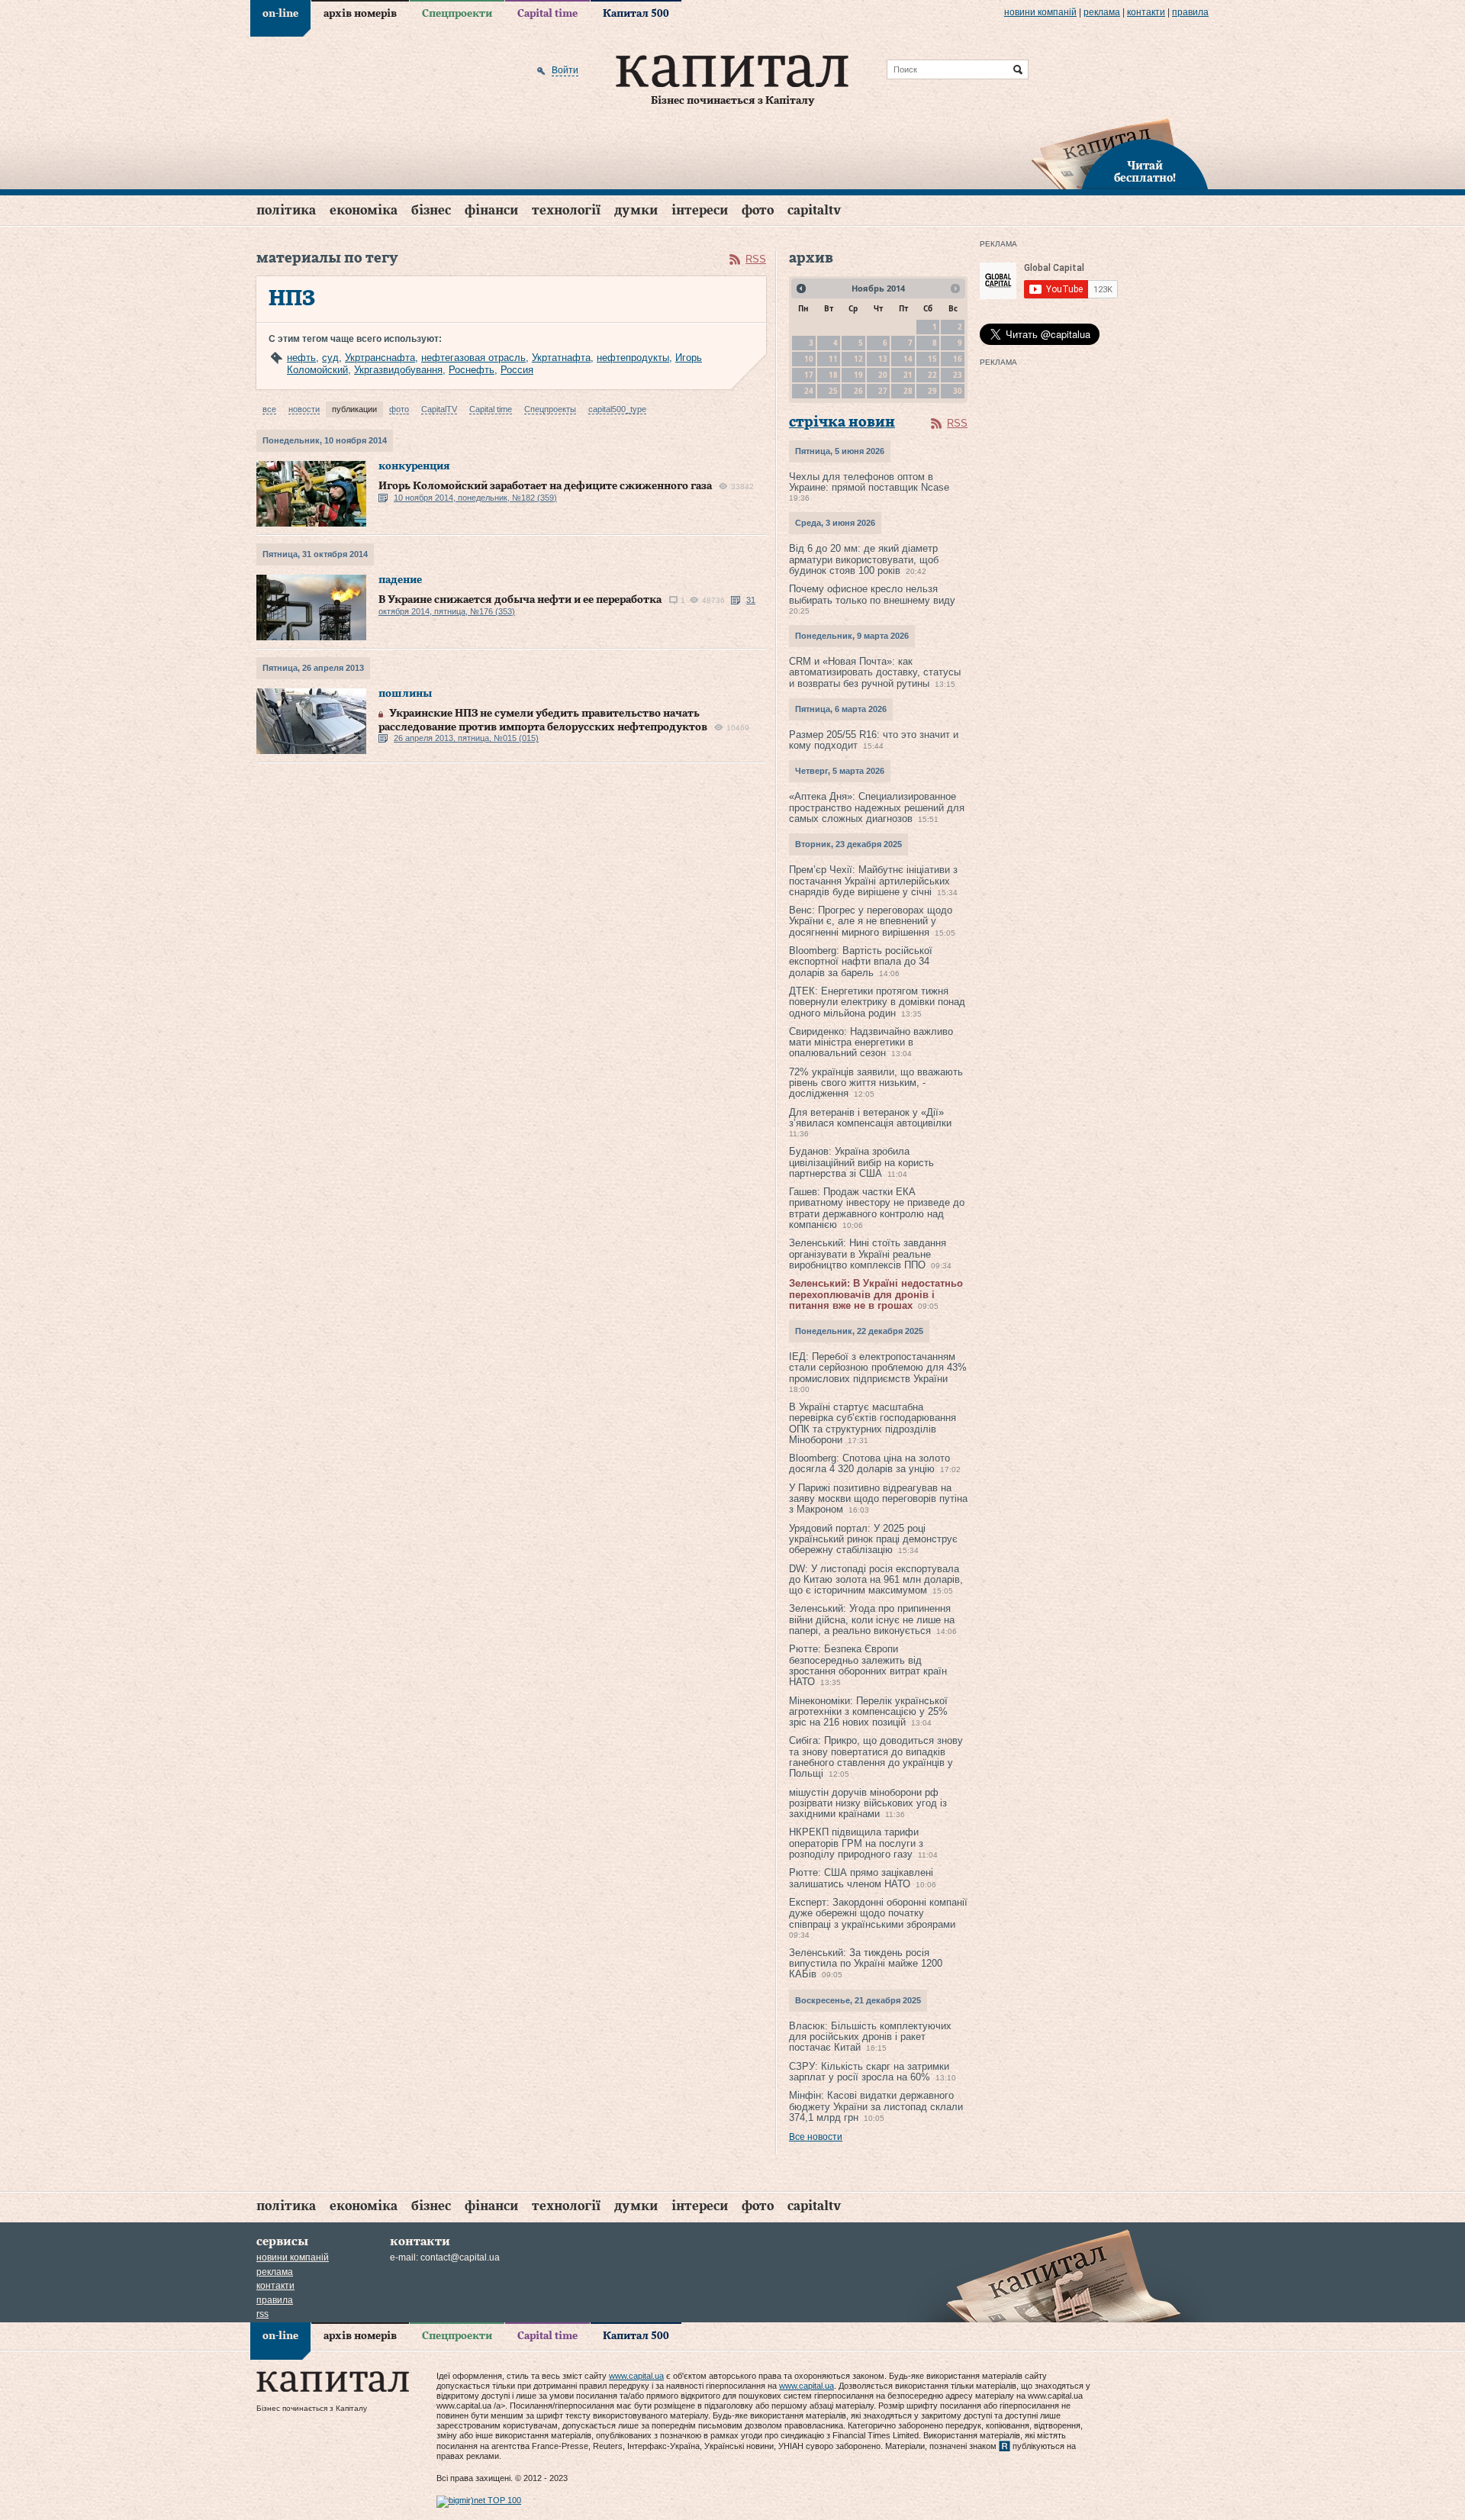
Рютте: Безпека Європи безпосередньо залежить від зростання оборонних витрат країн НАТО (868, 1665)
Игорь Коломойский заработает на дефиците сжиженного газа (545, 486)
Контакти (1146, 12)
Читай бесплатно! (1145, 172)
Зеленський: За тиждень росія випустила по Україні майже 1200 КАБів (866, 1964)
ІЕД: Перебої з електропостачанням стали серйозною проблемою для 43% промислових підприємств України (878, 1368)
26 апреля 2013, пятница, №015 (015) (466, 738)
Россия (517, 370)
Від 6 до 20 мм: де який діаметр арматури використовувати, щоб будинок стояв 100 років (864, 559)
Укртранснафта (380, 358)
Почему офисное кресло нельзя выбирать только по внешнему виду (872, 594)
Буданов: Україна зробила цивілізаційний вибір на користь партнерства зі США (861, 1162)
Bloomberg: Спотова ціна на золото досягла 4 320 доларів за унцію (869, 1463)
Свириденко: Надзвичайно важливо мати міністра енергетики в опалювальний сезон (871, 1042)
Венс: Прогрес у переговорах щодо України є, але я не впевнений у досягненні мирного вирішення (871, 921)
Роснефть (472, 370)
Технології (566, 210)
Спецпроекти (457, 14)
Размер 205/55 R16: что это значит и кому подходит (874, 740)
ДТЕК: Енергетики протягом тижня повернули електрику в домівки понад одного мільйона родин (877, 1002)
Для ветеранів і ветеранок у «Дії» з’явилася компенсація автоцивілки (870, 1118)
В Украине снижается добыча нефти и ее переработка (520, 600)
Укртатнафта (561, 358)
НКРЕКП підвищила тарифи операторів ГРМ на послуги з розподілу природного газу (856, 1843)
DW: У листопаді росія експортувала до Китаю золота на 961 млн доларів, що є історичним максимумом (876, 1580)
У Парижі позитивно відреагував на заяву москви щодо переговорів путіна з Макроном (878, 1499)
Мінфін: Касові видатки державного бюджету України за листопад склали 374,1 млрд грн (876, 2106)
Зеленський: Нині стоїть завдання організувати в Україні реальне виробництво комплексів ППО (868, 1254)
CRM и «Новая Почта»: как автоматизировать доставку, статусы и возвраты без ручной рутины (875, 672)
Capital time (547, 14)
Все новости (816, 2137)
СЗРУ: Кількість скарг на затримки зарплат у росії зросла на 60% (869, 2072)
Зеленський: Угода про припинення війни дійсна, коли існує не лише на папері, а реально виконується (872, 1619)
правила (1190, 12)
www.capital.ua (636, 2376)
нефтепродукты (633, 358)
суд (330, 358)
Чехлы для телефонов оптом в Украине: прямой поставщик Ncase (869, 482)
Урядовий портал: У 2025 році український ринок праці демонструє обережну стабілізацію (873, 1539)
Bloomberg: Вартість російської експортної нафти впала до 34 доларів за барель (861, 962)
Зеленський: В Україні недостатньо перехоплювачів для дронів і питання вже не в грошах (876, 1294)
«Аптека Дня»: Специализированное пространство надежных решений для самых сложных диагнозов (877, 807)
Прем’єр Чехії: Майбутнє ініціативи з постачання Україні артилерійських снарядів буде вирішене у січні (873, 881)
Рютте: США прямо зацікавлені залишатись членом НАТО (861, 1878)
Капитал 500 (636, 14)
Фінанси (491, 210)
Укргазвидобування (398, 370)
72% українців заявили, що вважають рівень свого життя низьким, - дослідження (876, 1083)
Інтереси (700, 210)
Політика (286, 210)
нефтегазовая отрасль (473, 358)
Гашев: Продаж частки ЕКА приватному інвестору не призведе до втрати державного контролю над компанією (877, 1208)
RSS (756, 259)
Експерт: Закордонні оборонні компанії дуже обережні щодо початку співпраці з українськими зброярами (878, 1913)
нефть (301, 358)
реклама (1102, 12)
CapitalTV (814, 210)
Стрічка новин (842, 422)
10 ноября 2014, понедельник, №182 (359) (475, 498)
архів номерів (360, 14)
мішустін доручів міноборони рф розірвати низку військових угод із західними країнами (868, 1803)
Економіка (364, 210)
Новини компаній (1040, 12)
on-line (280, 14)
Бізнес (431, 210)
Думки (636, 210)
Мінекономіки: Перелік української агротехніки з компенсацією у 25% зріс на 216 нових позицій (868, 1712)
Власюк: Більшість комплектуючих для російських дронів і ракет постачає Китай (870, 2037)
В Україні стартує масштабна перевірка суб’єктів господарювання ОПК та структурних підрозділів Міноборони (873, 1423)
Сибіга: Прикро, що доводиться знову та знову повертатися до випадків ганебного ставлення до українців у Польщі (876, 1757)
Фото (758, 210)
